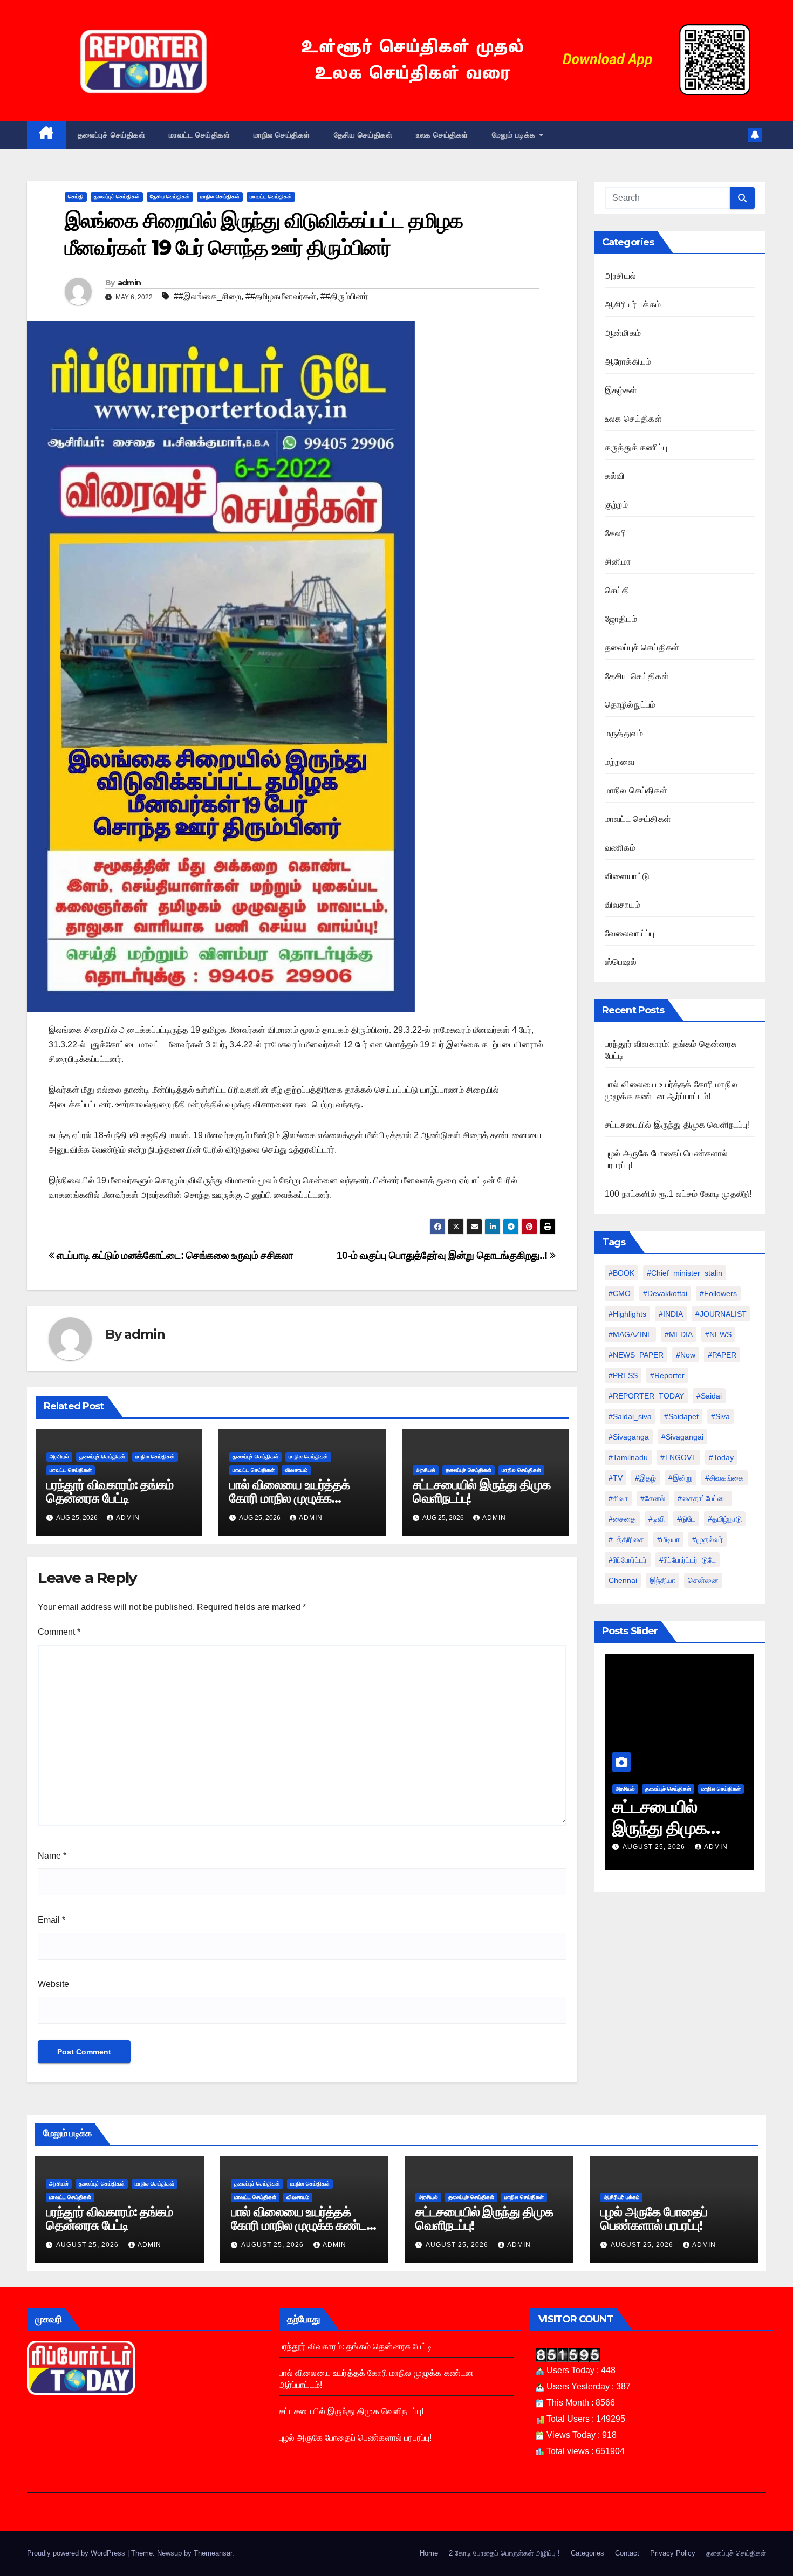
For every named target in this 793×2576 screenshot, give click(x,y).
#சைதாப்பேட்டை (703, 1498)
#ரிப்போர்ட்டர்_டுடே (688, 1560)
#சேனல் (653, 1498)
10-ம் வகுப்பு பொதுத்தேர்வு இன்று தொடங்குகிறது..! (443, 1255)
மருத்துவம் (624, 733)
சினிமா (618, 562)
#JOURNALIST (721, 1314)
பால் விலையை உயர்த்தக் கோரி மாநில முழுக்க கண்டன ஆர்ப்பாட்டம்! (289, 1498)
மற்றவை (620, 762)
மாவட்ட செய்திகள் (199, 135)
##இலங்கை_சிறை (207, 296)
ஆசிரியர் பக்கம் (633, 304)
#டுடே (686, 1519)
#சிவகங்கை (724, 1478)
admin (129, 283)
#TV (616, 1478)
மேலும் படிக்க (515, 135)
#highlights (627, 1314)
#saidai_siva (630, 1416)
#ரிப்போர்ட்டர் (628, 1560)
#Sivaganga (629, 1437)
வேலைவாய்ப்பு (630, 933)
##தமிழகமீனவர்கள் (281, 296)
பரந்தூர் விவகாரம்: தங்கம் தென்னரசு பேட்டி (110, 1491)
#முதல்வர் (707, 1539)
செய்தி (76, 197)
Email (52, 1920)
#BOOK (621, 1273)
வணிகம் (620, 848)
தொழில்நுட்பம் (630, 705)
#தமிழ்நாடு (725, 1519)
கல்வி (615, 476)
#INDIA (671, 1314)
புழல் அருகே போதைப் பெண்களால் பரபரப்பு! (654, 2218)
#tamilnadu (628, 1457)
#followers (718, 1293)
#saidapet (681, 1416)
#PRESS (623, 1375)
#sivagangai (682, 1437)
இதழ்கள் (621, 390)
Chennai (623, 1580)
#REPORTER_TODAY (646, 1396)
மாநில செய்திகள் (282, 135)
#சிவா (618, 1498)
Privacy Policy (673, 2553)
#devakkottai (665, 1293)
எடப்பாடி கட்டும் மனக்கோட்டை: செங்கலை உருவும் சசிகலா (174, 1255)
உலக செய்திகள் (442, 135)
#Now (686, 1355)
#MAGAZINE (630, 1334)
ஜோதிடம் (621, 619)
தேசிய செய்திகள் (363, 135)
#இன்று (681, 1478)
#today (721, 1457)
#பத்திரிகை (627, 1539)
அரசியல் (59, 1457)
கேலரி (616, 533)
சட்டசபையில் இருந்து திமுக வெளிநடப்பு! (481, 1491)
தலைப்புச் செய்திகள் (112, 135)
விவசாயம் (296, 1470)
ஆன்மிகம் (623, 333)
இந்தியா (662, 1580)
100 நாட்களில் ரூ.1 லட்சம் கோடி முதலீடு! (678, 1194)
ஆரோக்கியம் (628, 362)
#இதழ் (645, 1478)
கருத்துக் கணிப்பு (636, 447)
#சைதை (622, 1519)
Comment (59, 1632)
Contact (627, 2553)
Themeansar (213, 2553)
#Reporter (667, 1375)
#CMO (620, 1293)
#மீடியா (668, 1539)
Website (53, 1984)
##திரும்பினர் (344, 296)
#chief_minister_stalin (685, 1273)
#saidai (709, 1396)
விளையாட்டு (627, 876)
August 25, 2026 (655, 1847)
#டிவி (657, 1519)
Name (52, 1856)
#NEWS (718, 1334)
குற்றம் (616, 505)
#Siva (720, 1416)
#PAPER (722, 1355)
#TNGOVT (678, 1457)
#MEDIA (679, 1334)
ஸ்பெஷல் (621, 962)
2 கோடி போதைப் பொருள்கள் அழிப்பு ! (504, 2553)
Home (429, 2553)
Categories (587, 2553)
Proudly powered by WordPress (77, 2553)
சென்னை (703, 1580)
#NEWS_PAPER (636, 1355)
